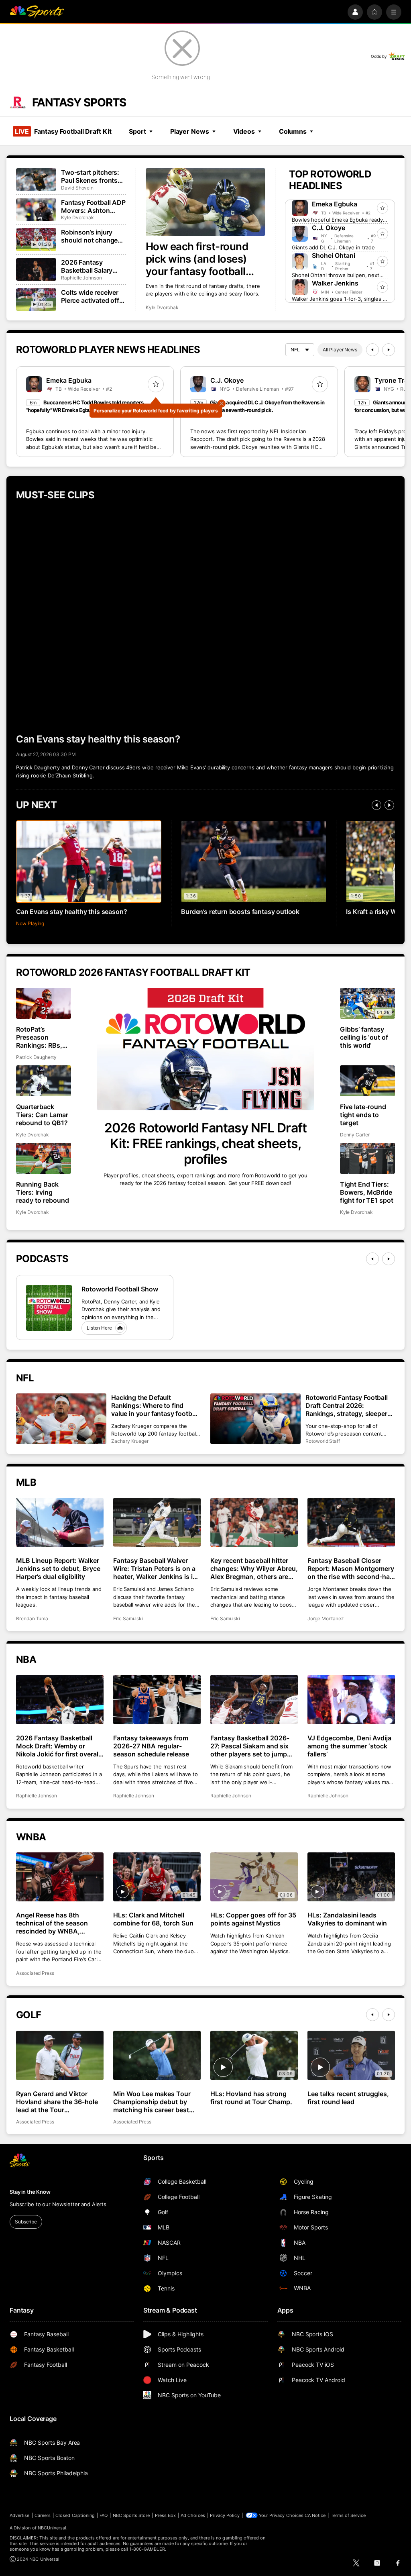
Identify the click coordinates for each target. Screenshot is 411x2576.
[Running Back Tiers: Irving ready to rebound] (44, 1158)
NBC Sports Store (131, 2515)
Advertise (20, 2515)
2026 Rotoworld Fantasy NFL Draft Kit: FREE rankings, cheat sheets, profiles (205, 1143)
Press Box (166, 2515)
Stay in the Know (30, 2192)
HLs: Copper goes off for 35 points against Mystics (253, 1919)
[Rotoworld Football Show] (49, 1308)
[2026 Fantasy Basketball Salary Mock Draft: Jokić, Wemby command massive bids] (36, 269)
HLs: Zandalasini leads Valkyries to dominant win (347, 1919)
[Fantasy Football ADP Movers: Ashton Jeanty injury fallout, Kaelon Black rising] (36, 210)
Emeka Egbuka (335, 204)
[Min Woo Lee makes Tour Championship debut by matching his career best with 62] (157, 2055)
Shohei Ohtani (334, 255)
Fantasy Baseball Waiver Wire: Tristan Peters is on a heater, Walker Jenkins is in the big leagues (155, 1568)
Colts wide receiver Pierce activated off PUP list (90, 296)
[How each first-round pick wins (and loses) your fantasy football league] (206, 202)
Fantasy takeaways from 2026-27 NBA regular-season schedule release (151, 1746)
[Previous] (372, 350)
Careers (43, 2515)
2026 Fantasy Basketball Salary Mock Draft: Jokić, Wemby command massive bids (89, 266)
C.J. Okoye (329, 228)
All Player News (340, 350)
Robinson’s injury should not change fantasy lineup (89, 236)
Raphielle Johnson (81, 278)
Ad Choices (193, 2515)
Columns (293, 131)
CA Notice (315, 2515)
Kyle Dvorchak (162, 307)
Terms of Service (348, 2515)
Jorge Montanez (326, 1618)
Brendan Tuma (32, 1618)
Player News (190, 131)
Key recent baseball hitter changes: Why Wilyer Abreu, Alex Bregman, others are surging (254, 1568)
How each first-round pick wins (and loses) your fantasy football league (197, 259)
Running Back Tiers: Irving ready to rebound (43, 1192)
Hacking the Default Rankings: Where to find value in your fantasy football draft (155, 1405)
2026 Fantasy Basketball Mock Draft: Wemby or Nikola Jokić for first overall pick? (58, 1746)
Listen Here (99, 1328)
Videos (244, 131)
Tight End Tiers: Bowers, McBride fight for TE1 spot (367, 1192)
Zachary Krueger (130, 1441)
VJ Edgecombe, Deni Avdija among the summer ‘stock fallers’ (349, 1746)
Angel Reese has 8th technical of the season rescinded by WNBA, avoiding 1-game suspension (52, 1923)
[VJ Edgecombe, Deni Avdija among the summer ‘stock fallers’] (351, 1700)
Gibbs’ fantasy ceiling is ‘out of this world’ (364, 1037)
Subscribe (26, 2222)
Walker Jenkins (335, 283)
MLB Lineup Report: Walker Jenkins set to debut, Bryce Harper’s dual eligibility (58, 1568)
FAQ (104, 2515)
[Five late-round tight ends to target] (367, 1081)
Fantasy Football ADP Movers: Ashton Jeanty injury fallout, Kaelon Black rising (93, 206)
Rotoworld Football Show (120, 1289)
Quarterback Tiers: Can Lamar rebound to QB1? (42, 1115)
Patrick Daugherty (36, 1057)
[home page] (37, 12)
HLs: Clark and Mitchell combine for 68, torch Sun (153, 1919)
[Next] (389, 350)
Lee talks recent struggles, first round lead (348, 2098)
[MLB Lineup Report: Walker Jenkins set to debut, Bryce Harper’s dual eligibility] (60, 1523)
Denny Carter (355, 1135)
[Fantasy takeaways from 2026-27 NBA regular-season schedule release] (157, 1700)
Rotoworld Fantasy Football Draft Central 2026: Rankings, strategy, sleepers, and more (349, 1405)
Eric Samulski (128, 1618)
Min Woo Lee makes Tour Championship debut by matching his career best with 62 (152, 2102)
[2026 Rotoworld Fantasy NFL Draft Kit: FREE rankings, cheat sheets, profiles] (206, 1049)
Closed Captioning (75, 2515)
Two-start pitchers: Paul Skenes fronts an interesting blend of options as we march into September (91, 176)
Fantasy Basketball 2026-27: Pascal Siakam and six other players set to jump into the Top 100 (250, 1746)
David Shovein (77, 188)
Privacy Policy (225, 2515)
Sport (137, 131)
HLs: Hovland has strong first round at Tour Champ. (251, 2098)
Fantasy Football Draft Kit (63, 131)
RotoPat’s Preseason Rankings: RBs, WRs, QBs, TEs (39, 1037)
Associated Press (35, 1973)
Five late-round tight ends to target (363, 1115)
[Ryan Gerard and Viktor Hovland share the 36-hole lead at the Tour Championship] (60, 2055)
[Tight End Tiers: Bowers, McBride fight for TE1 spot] (367, 1158)
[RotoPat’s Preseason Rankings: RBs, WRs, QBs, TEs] (44, 1003)
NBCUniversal (52, 2528)
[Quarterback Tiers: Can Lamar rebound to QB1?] (44, 1081)
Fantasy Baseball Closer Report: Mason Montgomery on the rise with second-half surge (351, 1568)
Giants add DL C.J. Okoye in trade (333, 247)
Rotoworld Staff (323, 1441)
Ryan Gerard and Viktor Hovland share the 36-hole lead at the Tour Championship (57, 2102)
